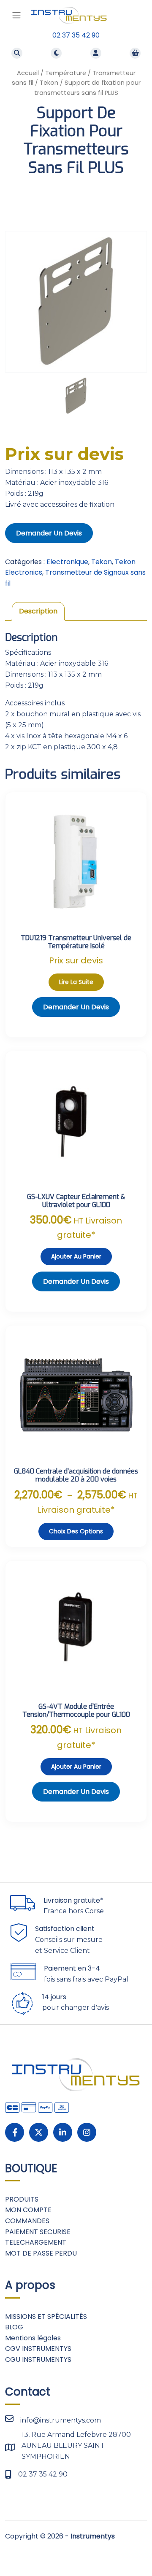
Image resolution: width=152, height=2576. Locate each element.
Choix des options (76, 1531)
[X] (39, 2132)
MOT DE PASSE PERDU (41, 2253)
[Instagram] (87, 2132)
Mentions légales (33, 2338)
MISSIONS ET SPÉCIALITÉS (46, 2317)
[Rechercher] (17, 53)
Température (66, 73)
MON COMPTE (28, 2210)
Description (38, 611)
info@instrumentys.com (61, 2420)
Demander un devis (49, 533)
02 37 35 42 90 (76, 35)
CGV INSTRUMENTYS (38, 2349)
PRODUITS (22, 2199)
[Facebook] (15, 2132)
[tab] (38, 611)
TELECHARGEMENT (36, 2242)
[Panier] (135, 53)
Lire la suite (76, 982)
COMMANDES (27, 2221)
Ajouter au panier (76, 1256)
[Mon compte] (96, 53)
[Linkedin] (63, 2132)
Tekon (49, 83)
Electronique (67, 562)
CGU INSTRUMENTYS (38, 2360)
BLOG (14, 2327)
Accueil (28, 73)
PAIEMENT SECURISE (38, 2232)
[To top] (136, 2550)
